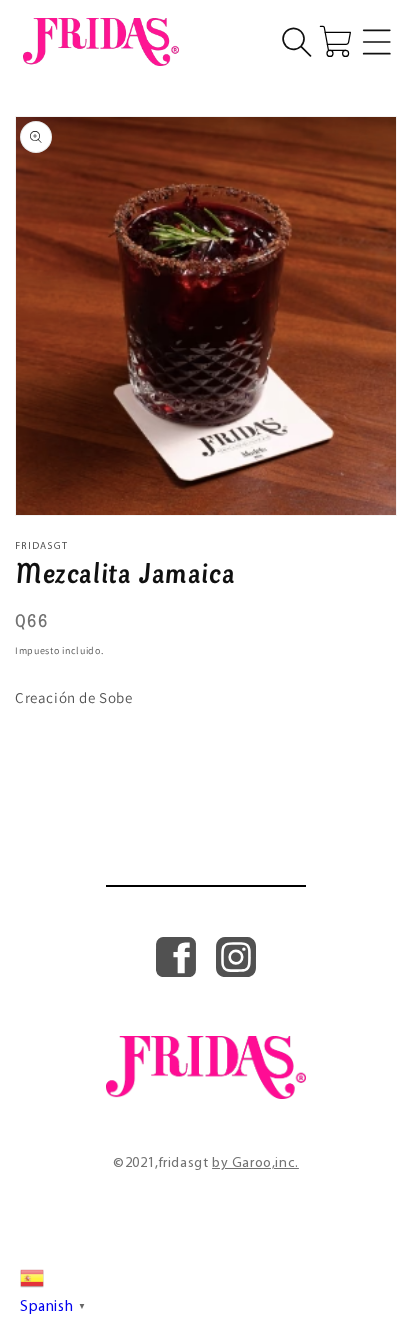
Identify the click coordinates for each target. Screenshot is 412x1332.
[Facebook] (176, 971)
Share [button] (56, 748)
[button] (297, 42)
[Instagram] (236, 971)
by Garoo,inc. (255, 1163)
